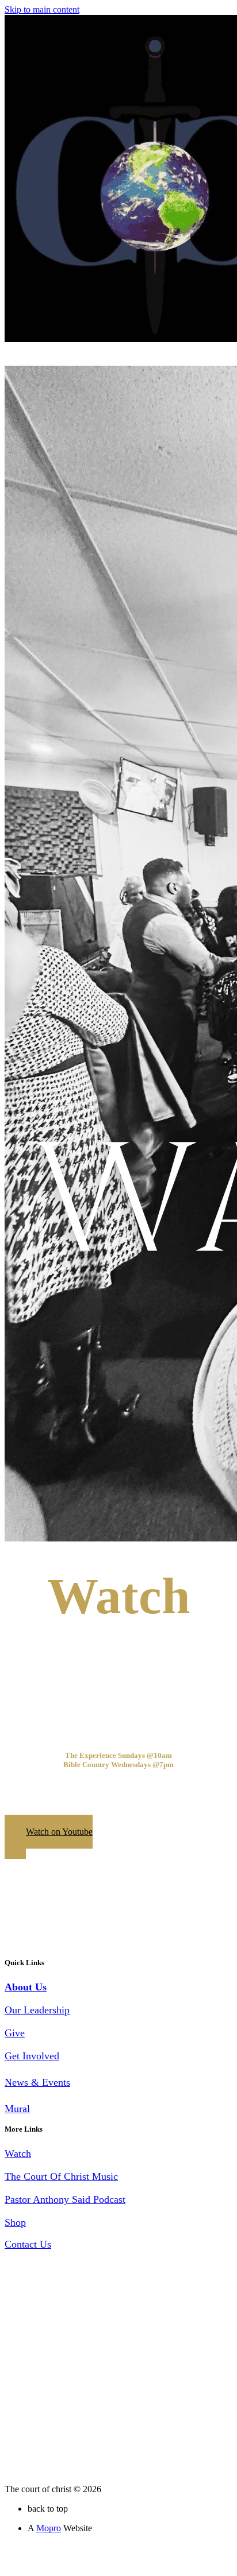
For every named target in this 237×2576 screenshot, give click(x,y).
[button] (49, 1837)
